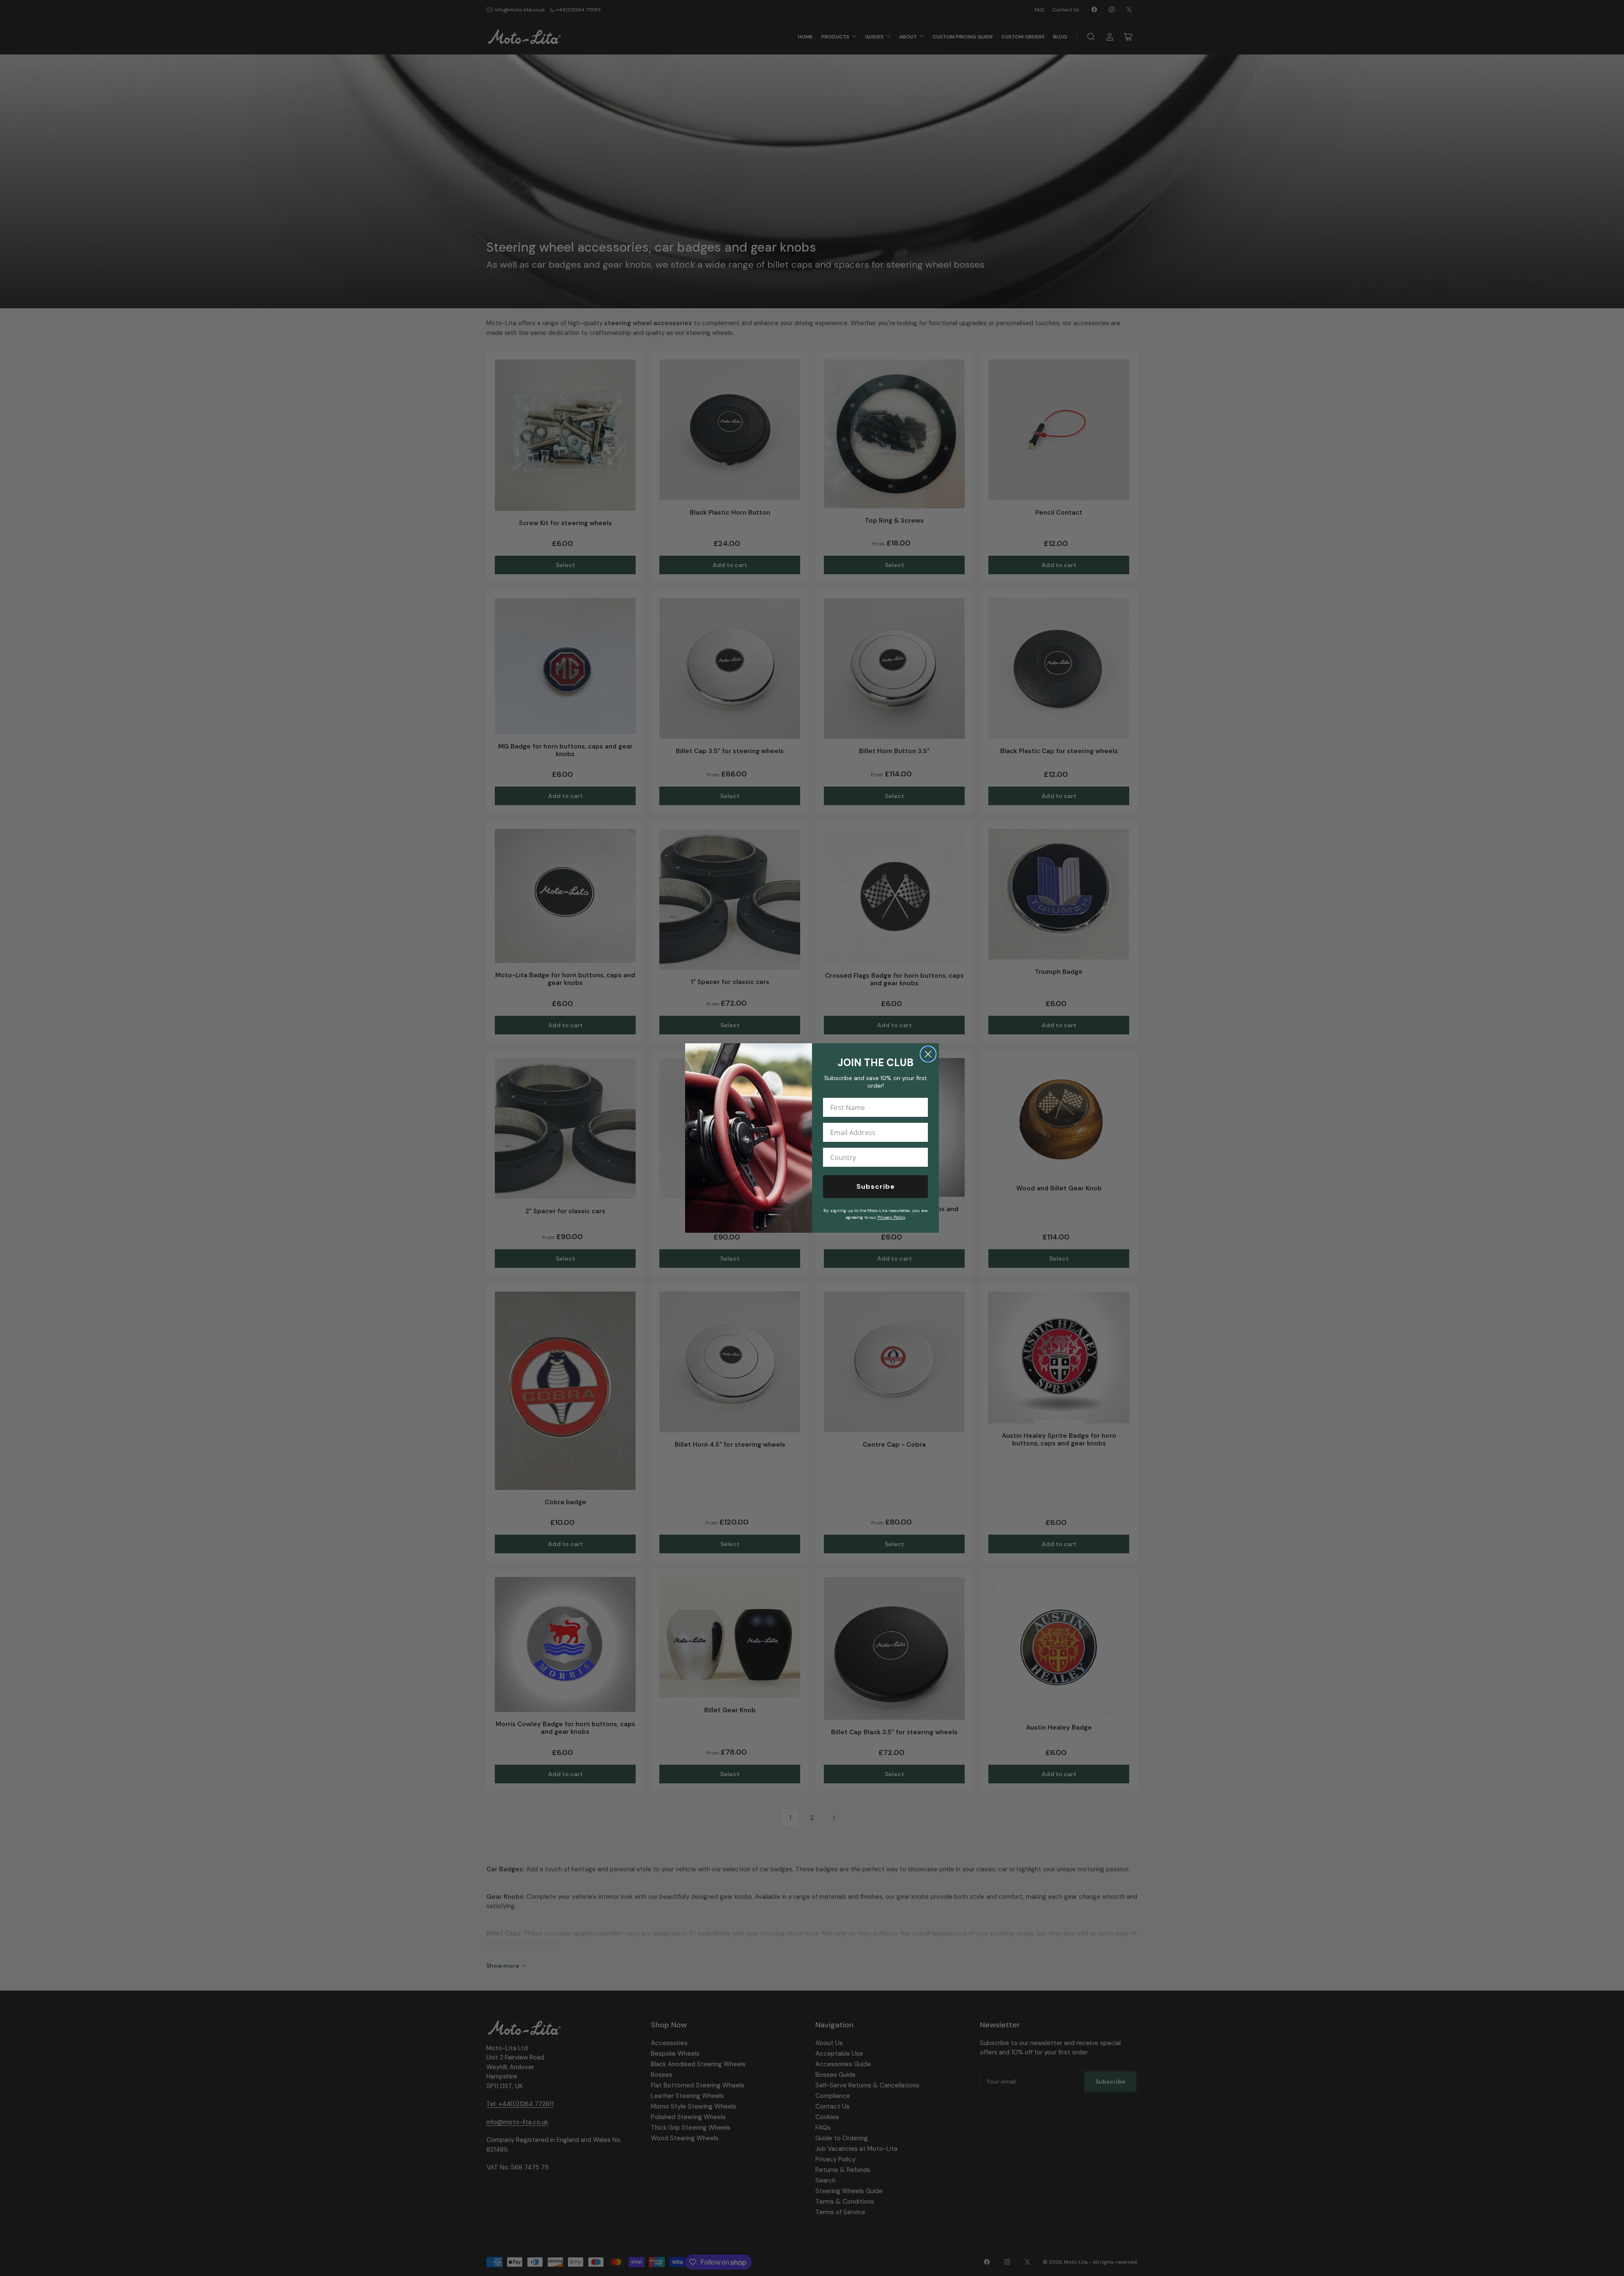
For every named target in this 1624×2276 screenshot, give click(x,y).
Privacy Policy (891, 1217)
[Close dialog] (928, 1054)
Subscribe (876, 1186)
